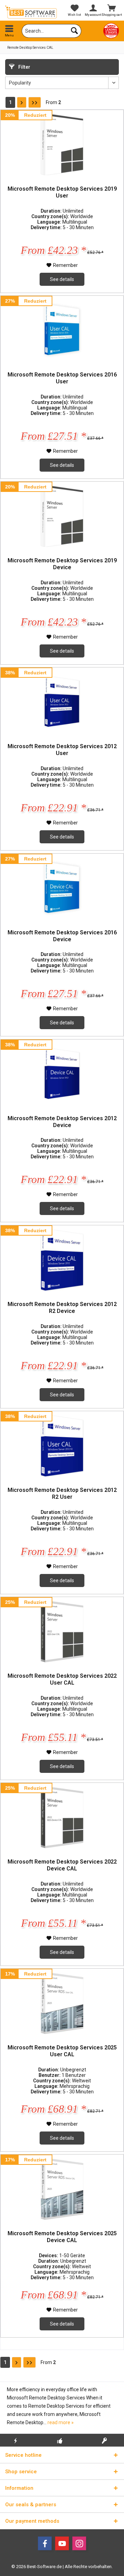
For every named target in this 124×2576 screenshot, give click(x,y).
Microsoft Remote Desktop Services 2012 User (62, 750)
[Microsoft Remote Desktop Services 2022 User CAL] (62, 1631)
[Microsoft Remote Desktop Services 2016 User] (62, 330)
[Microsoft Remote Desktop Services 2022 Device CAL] (62, 1817)
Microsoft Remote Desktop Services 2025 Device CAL (62, 2237)
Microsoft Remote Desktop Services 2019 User (62, 192)
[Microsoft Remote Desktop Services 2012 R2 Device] (62, 1260)
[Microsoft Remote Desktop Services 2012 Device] (62, 1074)
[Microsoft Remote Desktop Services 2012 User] (62, 702)
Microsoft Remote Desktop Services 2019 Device (62, 564)
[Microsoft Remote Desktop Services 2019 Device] (62, 516)
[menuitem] (9, 31)
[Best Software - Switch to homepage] (31, 12)
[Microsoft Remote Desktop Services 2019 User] (62, 144)
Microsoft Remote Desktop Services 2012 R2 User (62, 1493)
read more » (61, 2422)
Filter (24, 67)
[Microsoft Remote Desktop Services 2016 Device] (62, 888)
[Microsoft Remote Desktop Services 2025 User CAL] (62, 2003)
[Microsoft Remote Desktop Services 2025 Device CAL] (62, 2189)
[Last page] (35, 102)
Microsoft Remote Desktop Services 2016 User (62, 378)
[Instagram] (79, 2543)
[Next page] (22, 102)
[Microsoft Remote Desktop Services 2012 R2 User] (62, 1446)
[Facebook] (45, 2543)
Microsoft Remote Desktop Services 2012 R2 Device (62, 1308)
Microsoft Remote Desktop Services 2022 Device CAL (62, 1865)
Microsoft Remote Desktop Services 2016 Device (62, 936)
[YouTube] (62, 2543)
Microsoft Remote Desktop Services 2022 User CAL (62, 1679)
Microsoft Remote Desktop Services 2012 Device (62, 1122)
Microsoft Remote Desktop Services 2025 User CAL (62, 2051)
